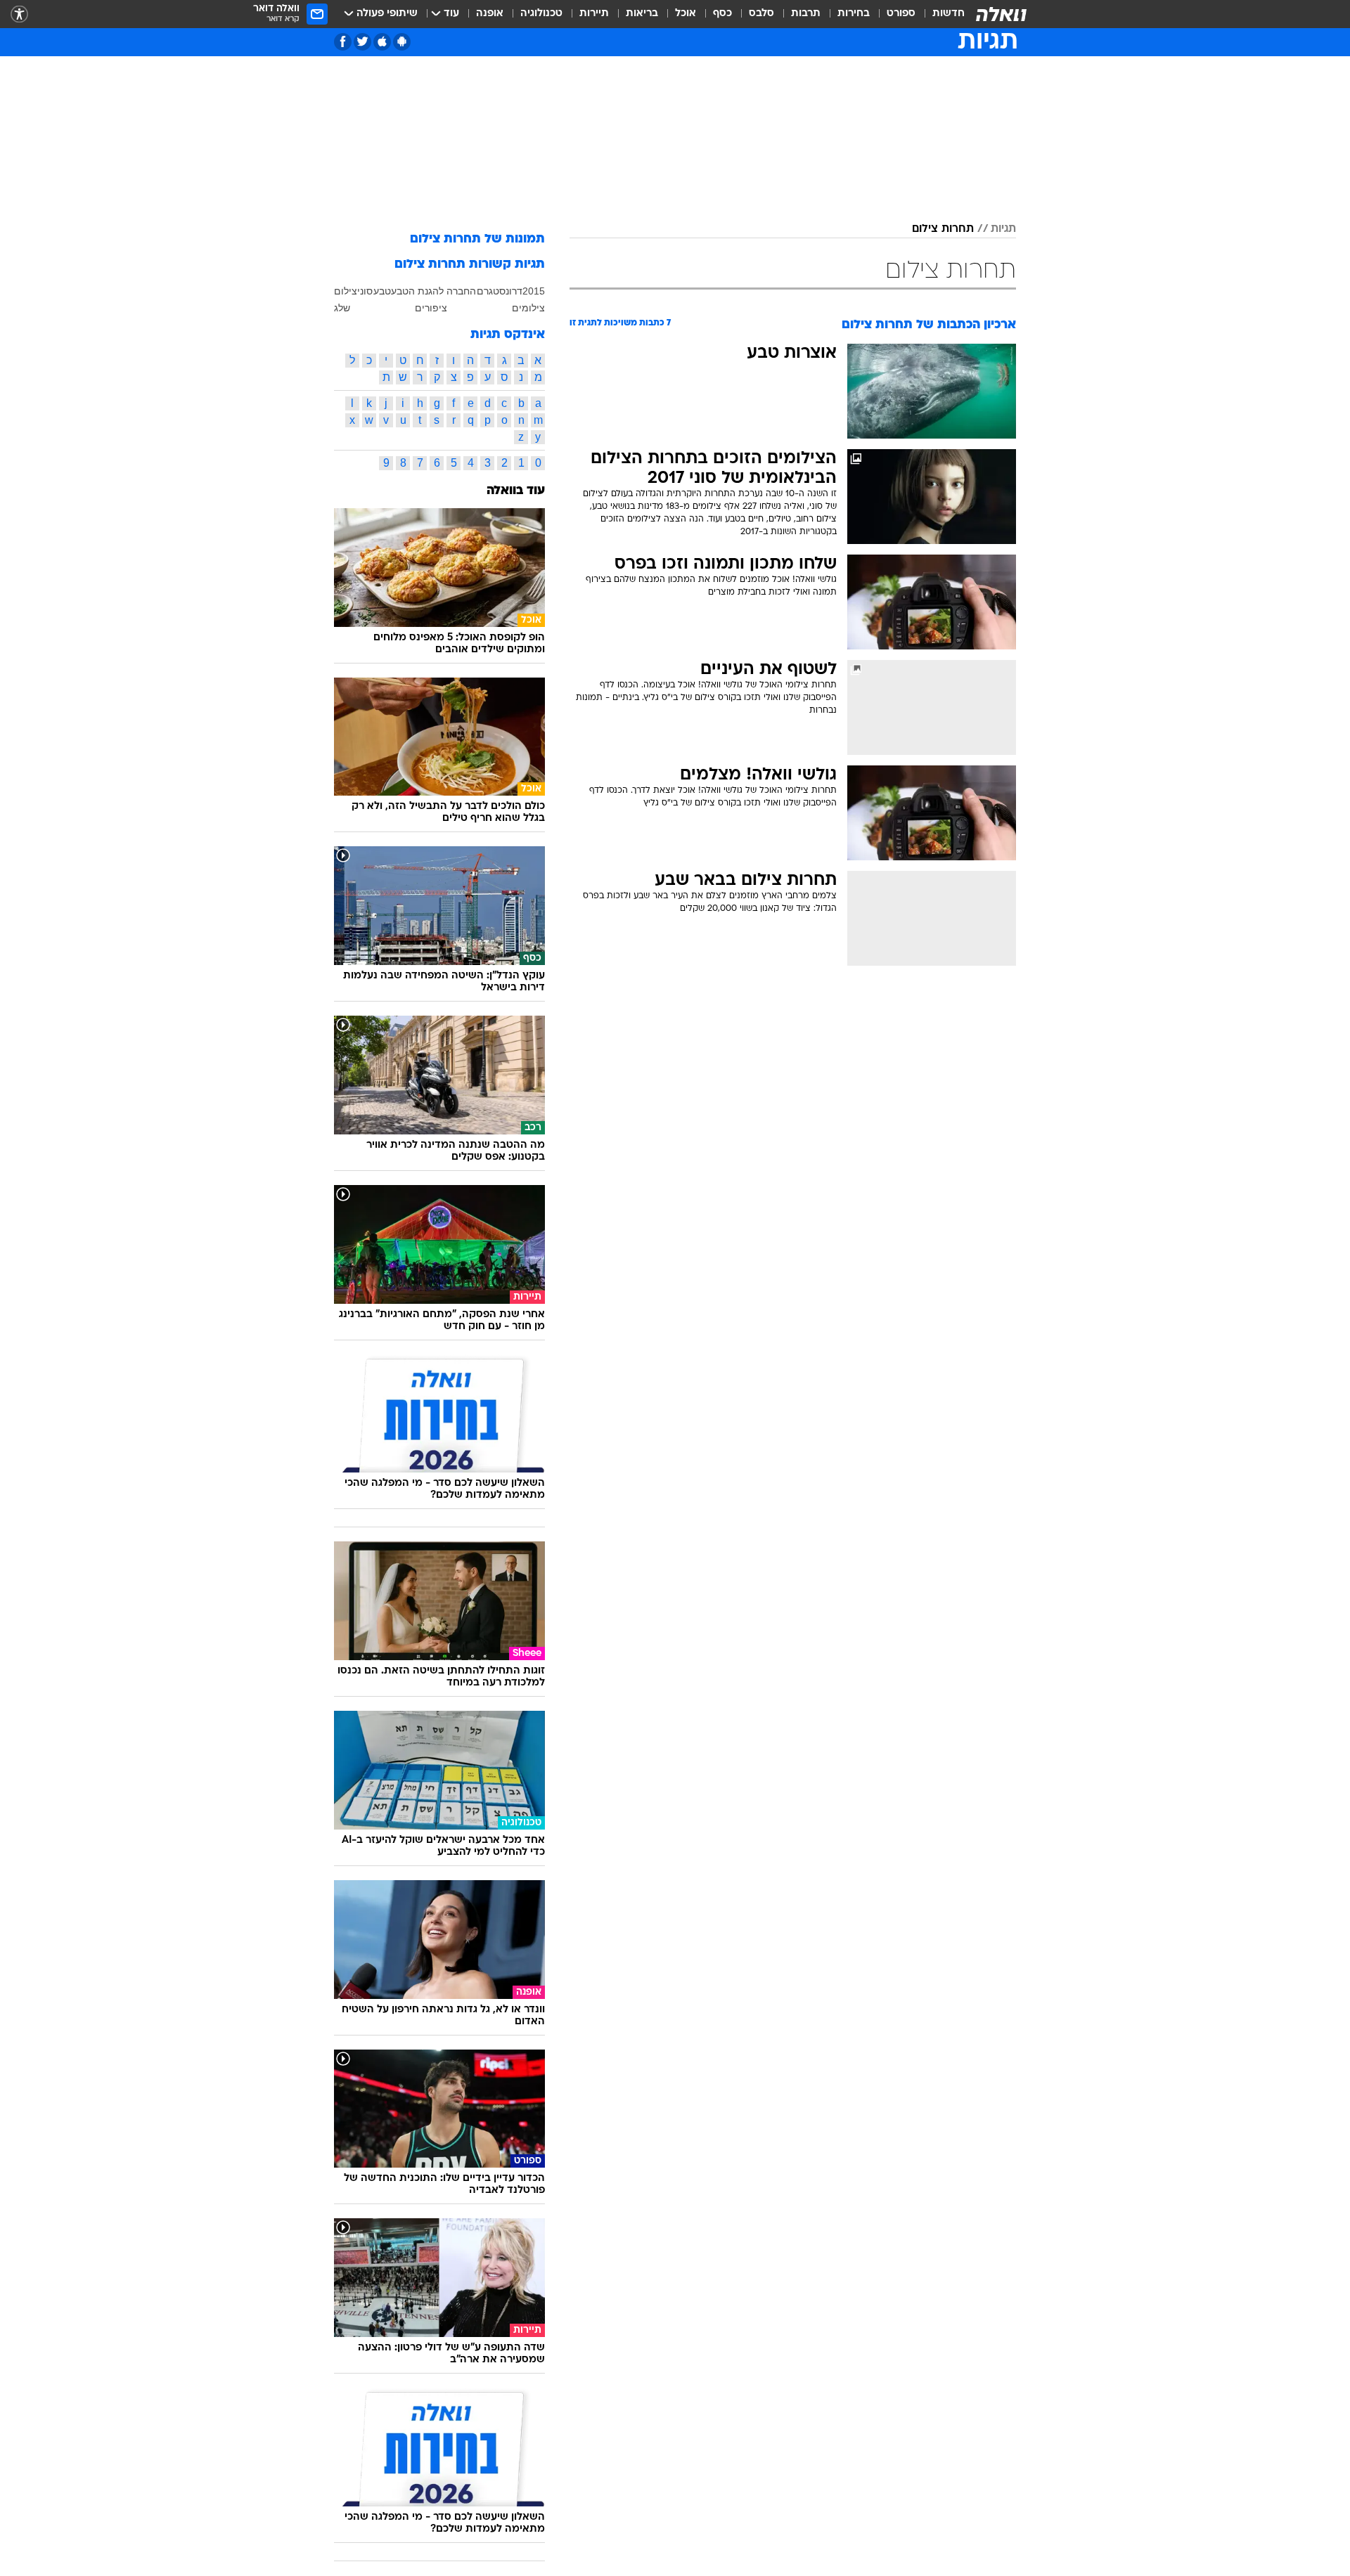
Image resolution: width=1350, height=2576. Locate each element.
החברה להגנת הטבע (433, 291)
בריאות (642, 14)
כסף (722, 14)
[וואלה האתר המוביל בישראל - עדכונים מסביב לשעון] (1001, 14)
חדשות (949, 14)
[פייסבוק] (343, 42)
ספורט (901, 14)
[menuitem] (940, 14)
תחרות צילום (943, 229)
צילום (346, 291)
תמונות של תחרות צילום (477, 239)
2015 (534, 291)
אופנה (490, 14)
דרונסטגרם (500, 291)
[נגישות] (19, 14)
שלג (342, 308)
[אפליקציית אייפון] (382, 42)
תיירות (594, 14)
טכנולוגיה (541, 14)
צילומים (528, 308)
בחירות (854, 14)
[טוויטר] (362, 42)
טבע (382, 291)
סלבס (761, 14)
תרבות (806, 14)
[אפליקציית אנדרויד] (402, 42)
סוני (365, 291)
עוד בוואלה (516, 491)
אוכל (686, 14)
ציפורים (431, 308)
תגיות (1003, 229)
